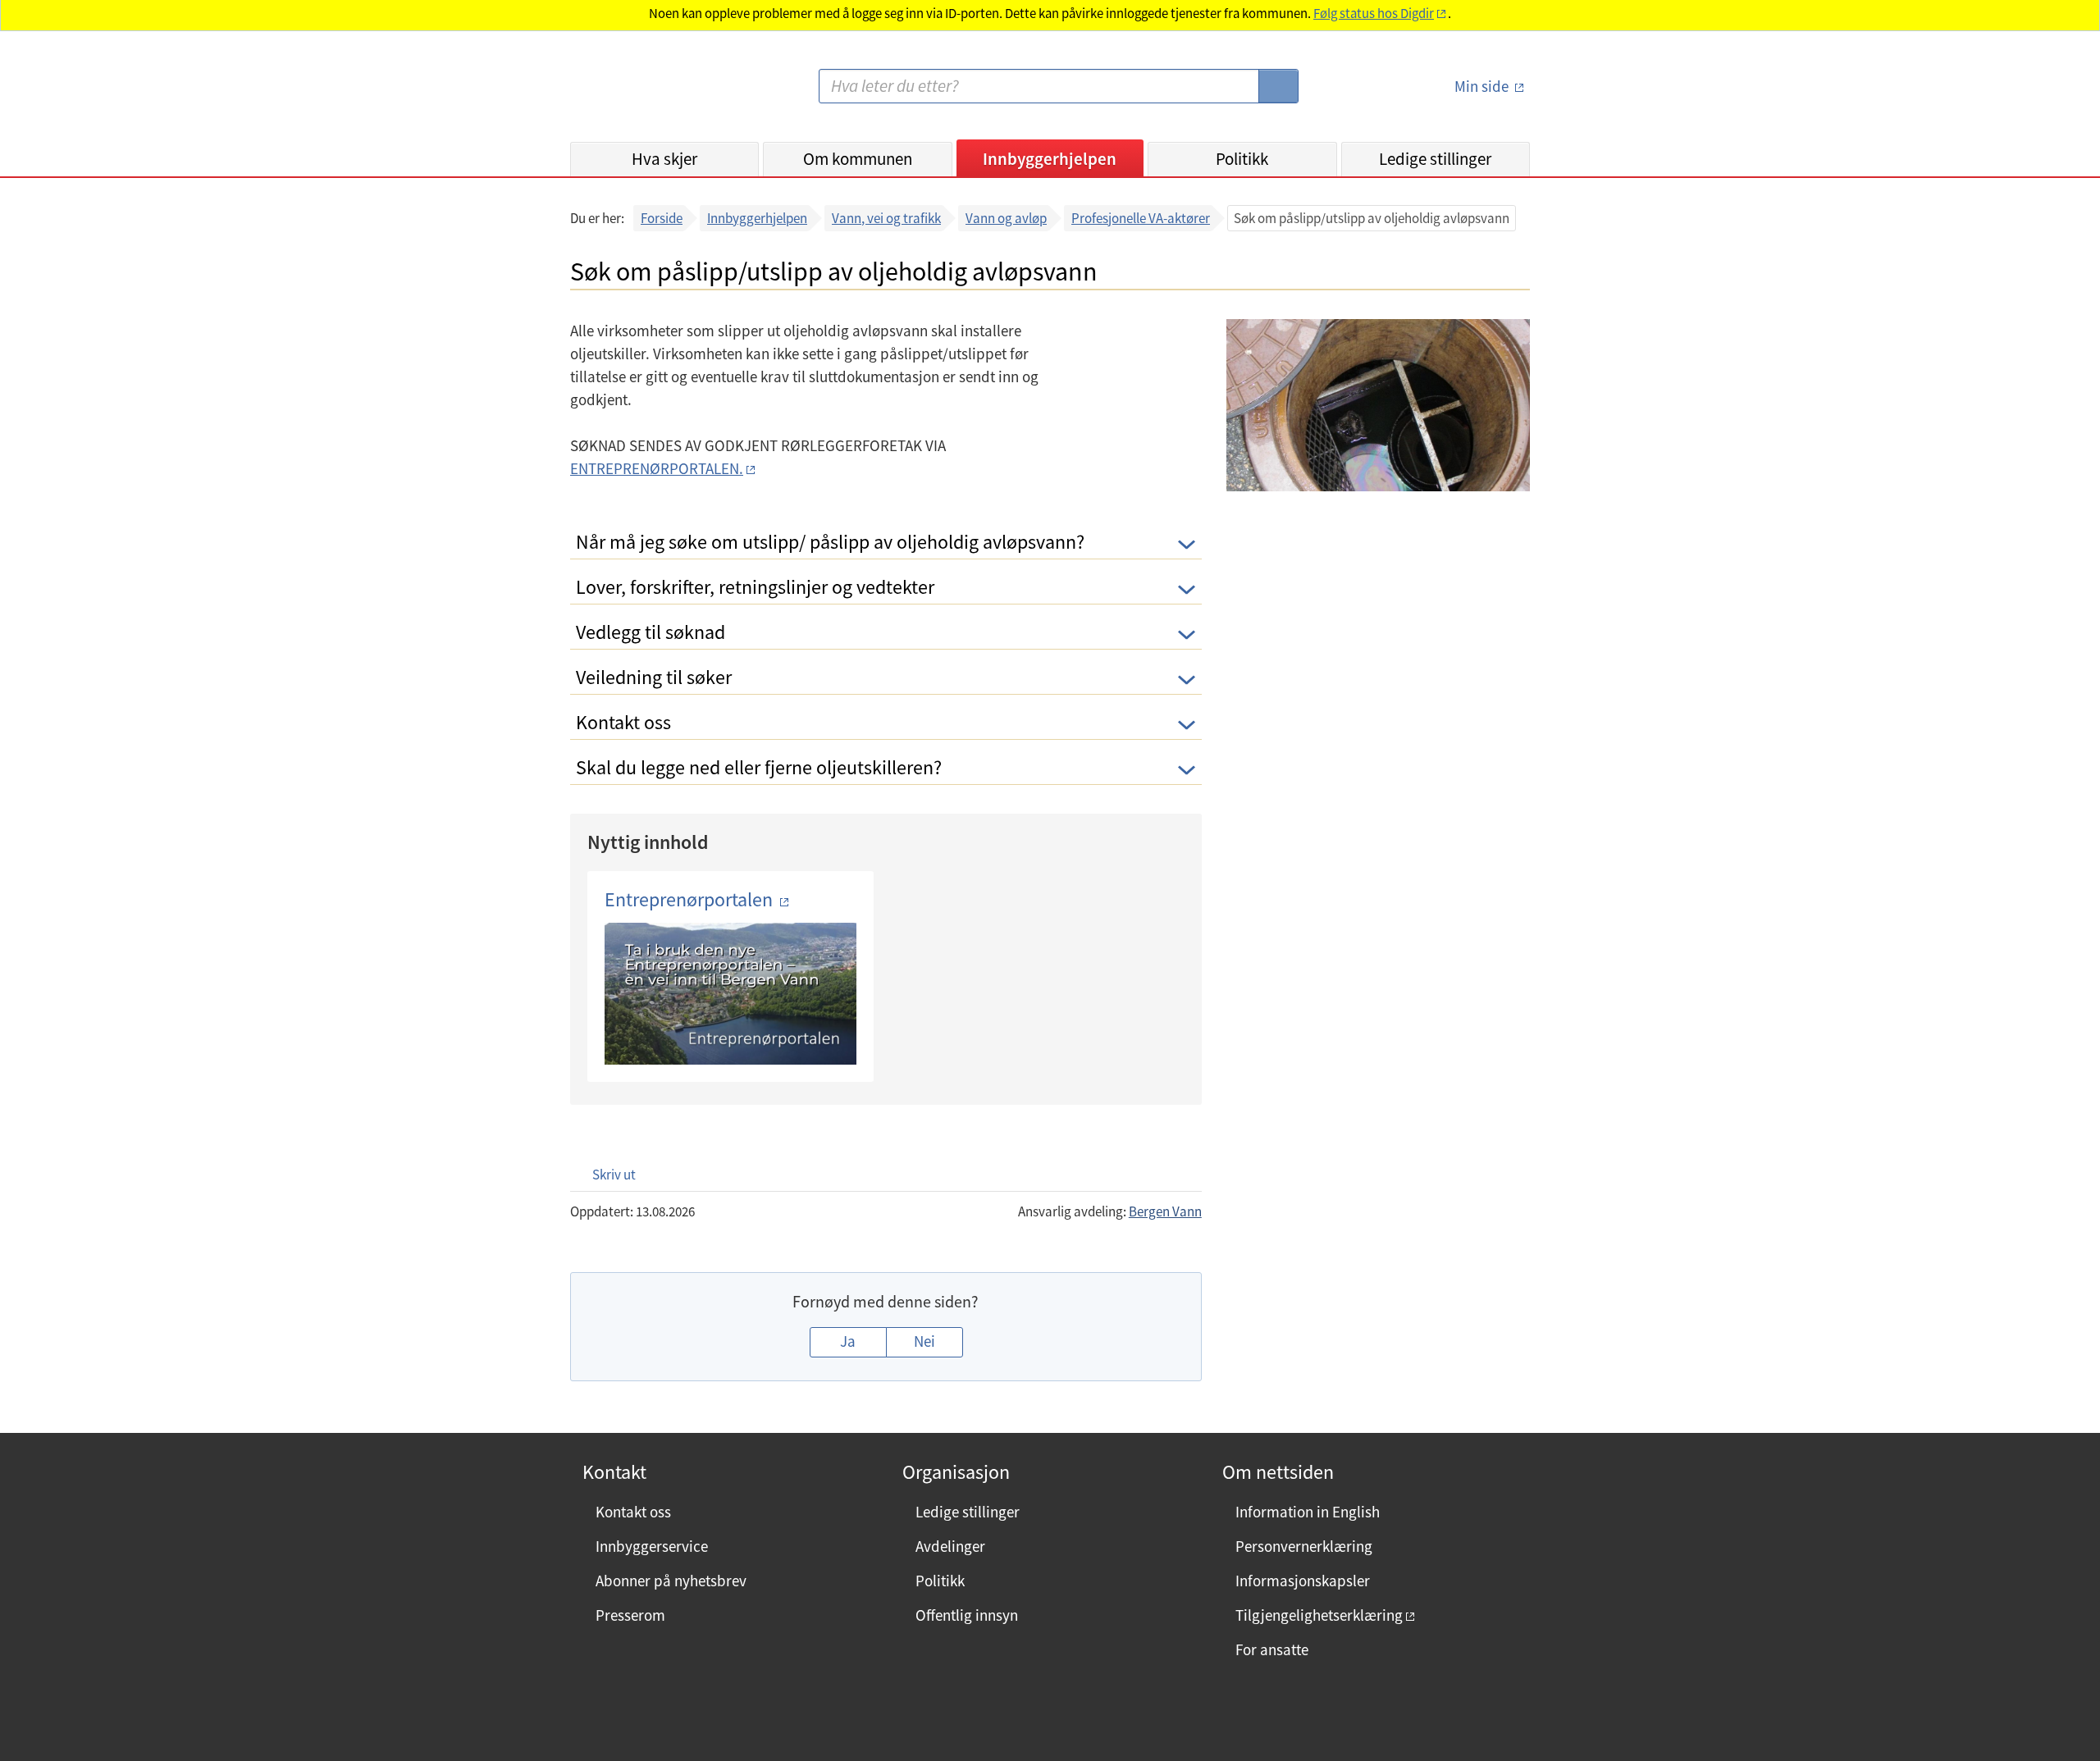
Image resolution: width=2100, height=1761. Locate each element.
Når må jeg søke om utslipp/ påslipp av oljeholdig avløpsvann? (830, 542)
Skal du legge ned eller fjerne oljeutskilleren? (759, 767)
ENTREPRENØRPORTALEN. (657, 468)
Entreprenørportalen (691, 899)
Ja (848, 1341)
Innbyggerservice (652, 1546)
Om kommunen (858, 159)
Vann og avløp (1006, 218)
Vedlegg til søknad (651, 632)
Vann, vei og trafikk (886, 218)
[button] (606, 1174)
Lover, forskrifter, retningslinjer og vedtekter (755, 587)
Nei (924, 1341)
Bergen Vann (1165, 1211)
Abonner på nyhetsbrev (671, 1581)
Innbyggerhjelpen (1050, 159)
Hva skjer (664, 159)
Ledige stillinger (1435, 159)
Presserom (630, 1615)
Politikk (1242, 159)
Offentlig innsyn (967, 1615)
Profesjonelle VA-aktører (1141, 218)
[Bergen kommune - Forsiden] (637, 93)
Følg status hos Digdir (1374, 14)
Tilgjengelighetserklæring (1319, 1615)
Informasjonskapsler (1303, 1581)
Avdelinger (950, 1546)
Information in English (1308, 1512)
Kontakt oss (623, 722)
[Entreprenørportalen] (730, 994)
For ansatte (1272, 1649)
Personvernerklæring (1304, 1546)
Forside (662, 218)
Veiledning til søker (654, 677)
